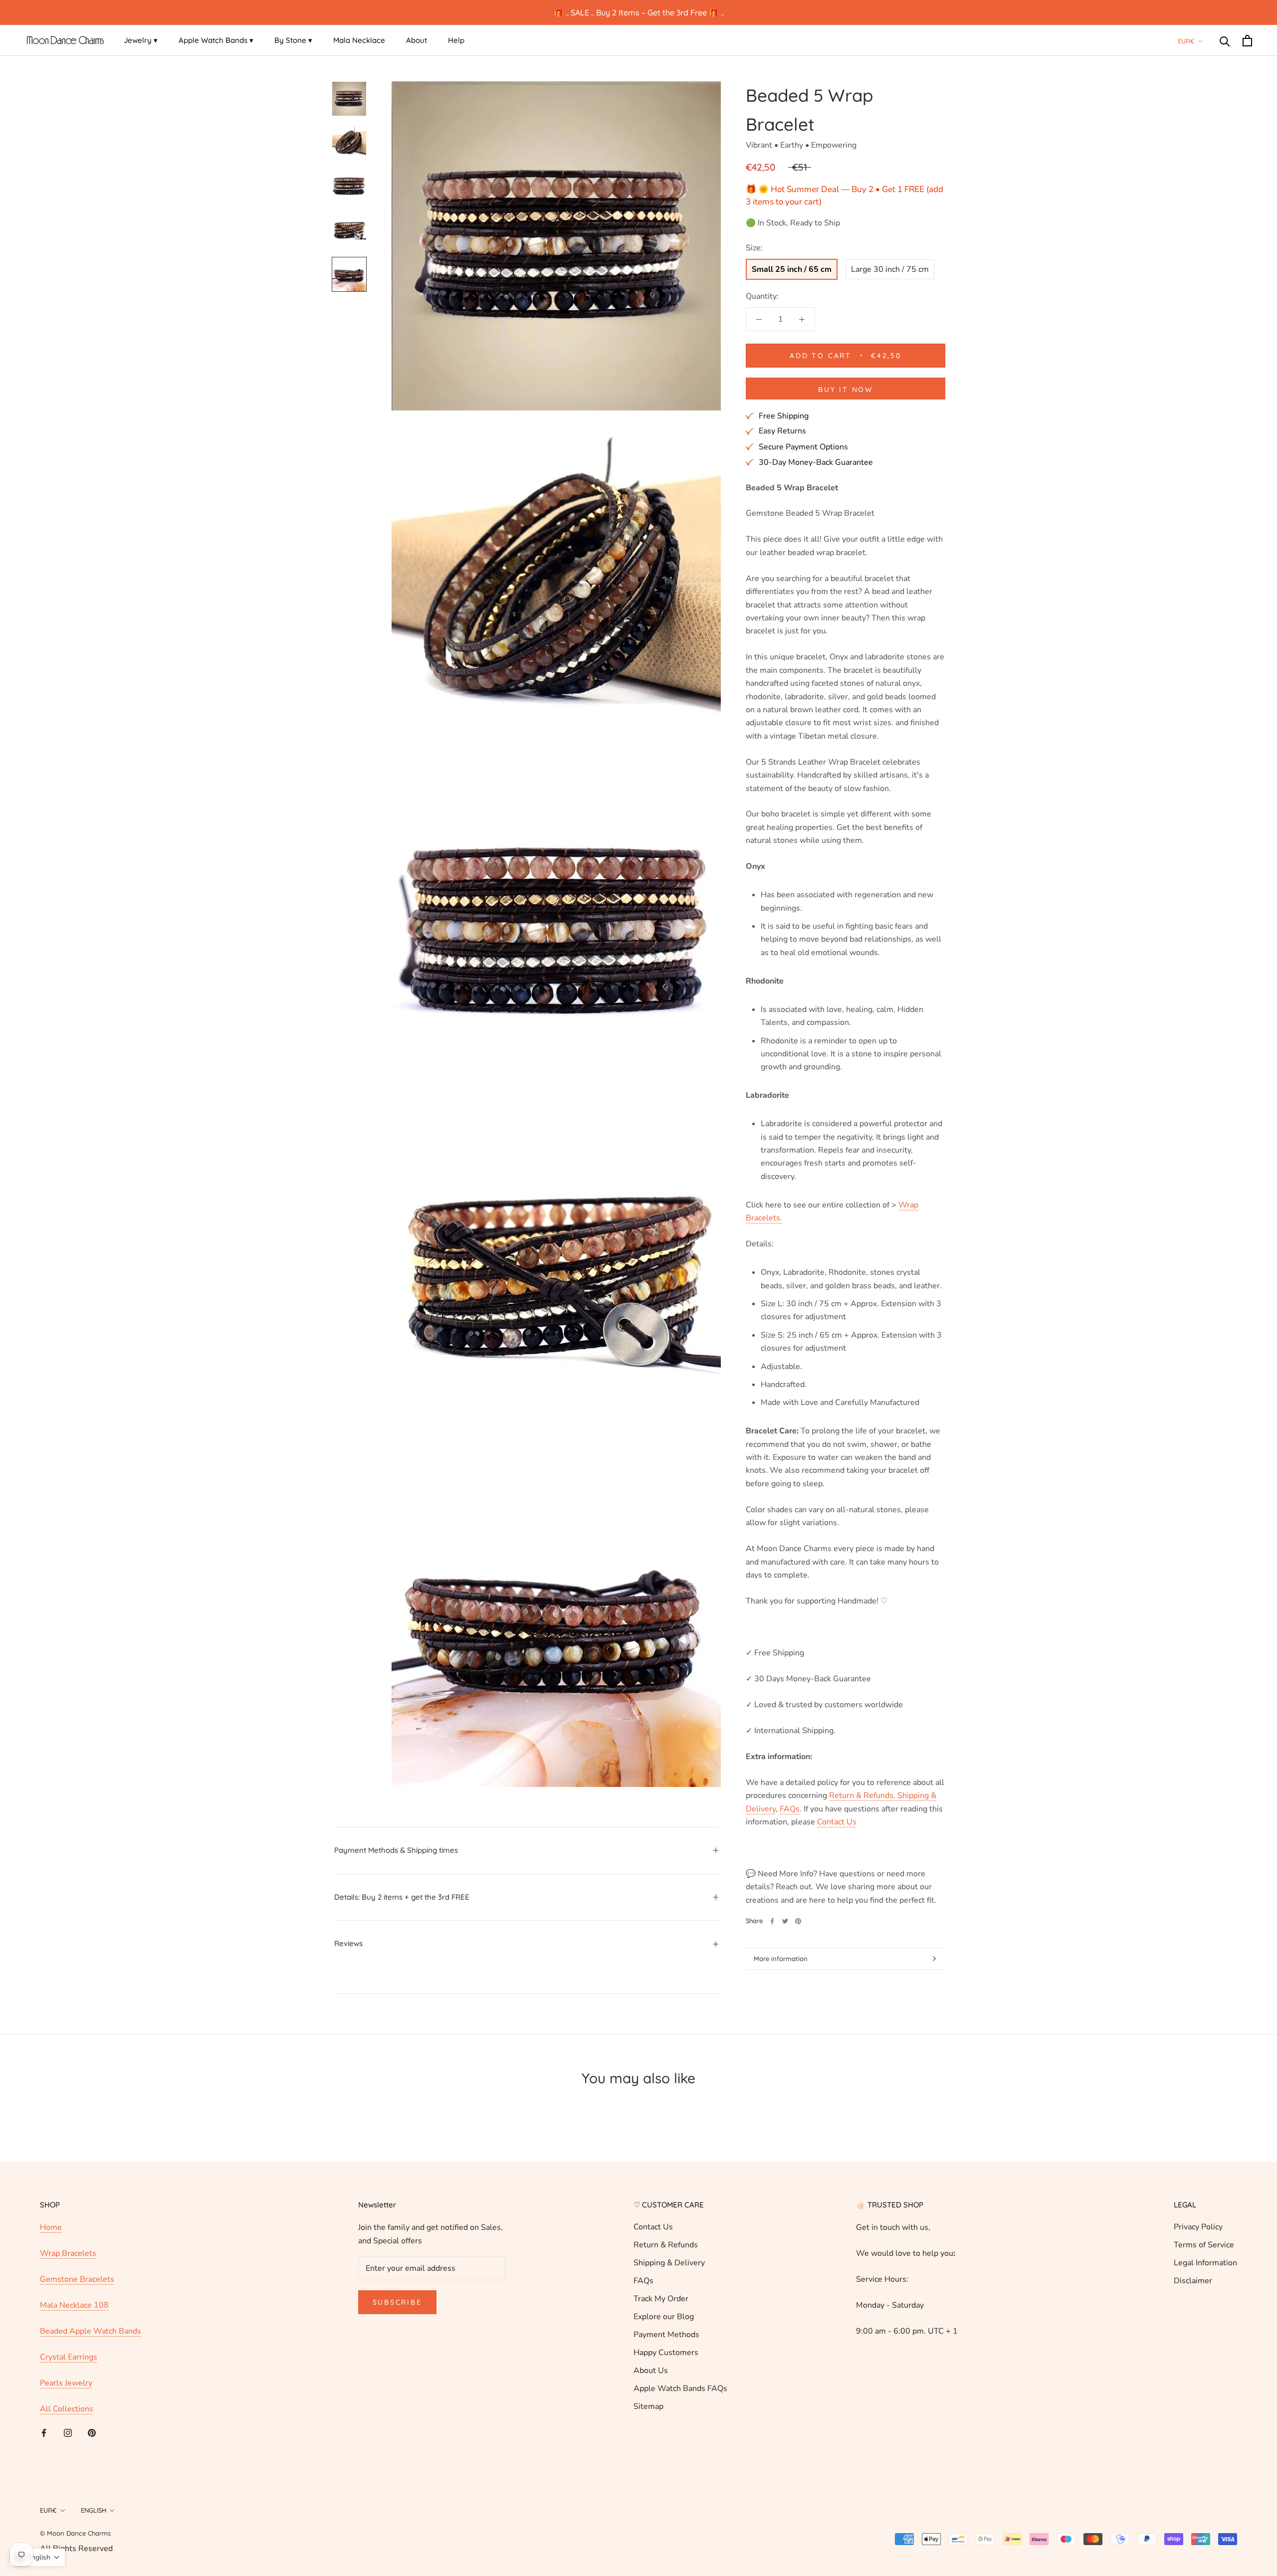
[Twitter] (785, 1921)
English (94, 2510)
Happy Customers (666, 2353)
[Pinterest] (798, 1921)
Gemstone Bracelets (77, 2279)
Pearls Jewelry (66, 2383)
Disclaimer (1193, 2281)
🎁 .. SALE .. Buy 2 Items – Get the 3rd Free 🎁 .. (639, 12)
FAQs (643, 2281)
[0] (1247, 41)
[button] (37, 2557)
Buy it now (846, 390)
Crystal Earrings (69, 2357)
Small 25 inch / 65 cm (792, 269)
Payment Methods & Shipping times (396, 1850)
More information (781, 1959)
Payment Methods (666, 2335)
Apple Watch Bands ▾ (216, 40)
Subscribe (397, 2302)
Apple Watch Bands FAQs (680, 2388)
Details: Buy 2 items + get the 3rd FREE (402, 1897)
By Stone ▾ (293, 40)
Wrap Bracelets (68, 2253)
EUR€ (1186, 41)
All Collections (67, 2409)
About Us (651, 2371)
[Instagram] (68, 2432)
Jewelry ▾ (141, 40)
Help (456, 40)
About (417, 40)
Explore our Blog (664, 2317)
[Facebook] (772, 1921)
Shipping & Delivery (669, 2263)
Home (51, 2227)
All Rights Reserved (76, 2549)
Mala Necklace (359, 40)
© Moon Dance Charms (75, 2533)
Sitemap (648, 2406)
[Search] (1225, 41)
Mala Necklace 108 (74, 2305)
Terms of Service (1204, 2245)
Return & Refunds (666, 2245)
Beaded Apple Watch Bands (91, 2331)
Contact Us (653, 2227)
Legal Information (1205, 2263)
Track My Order (661, 2299)
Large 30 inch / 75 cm (890, 269)
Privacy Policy (1198, 2227)
